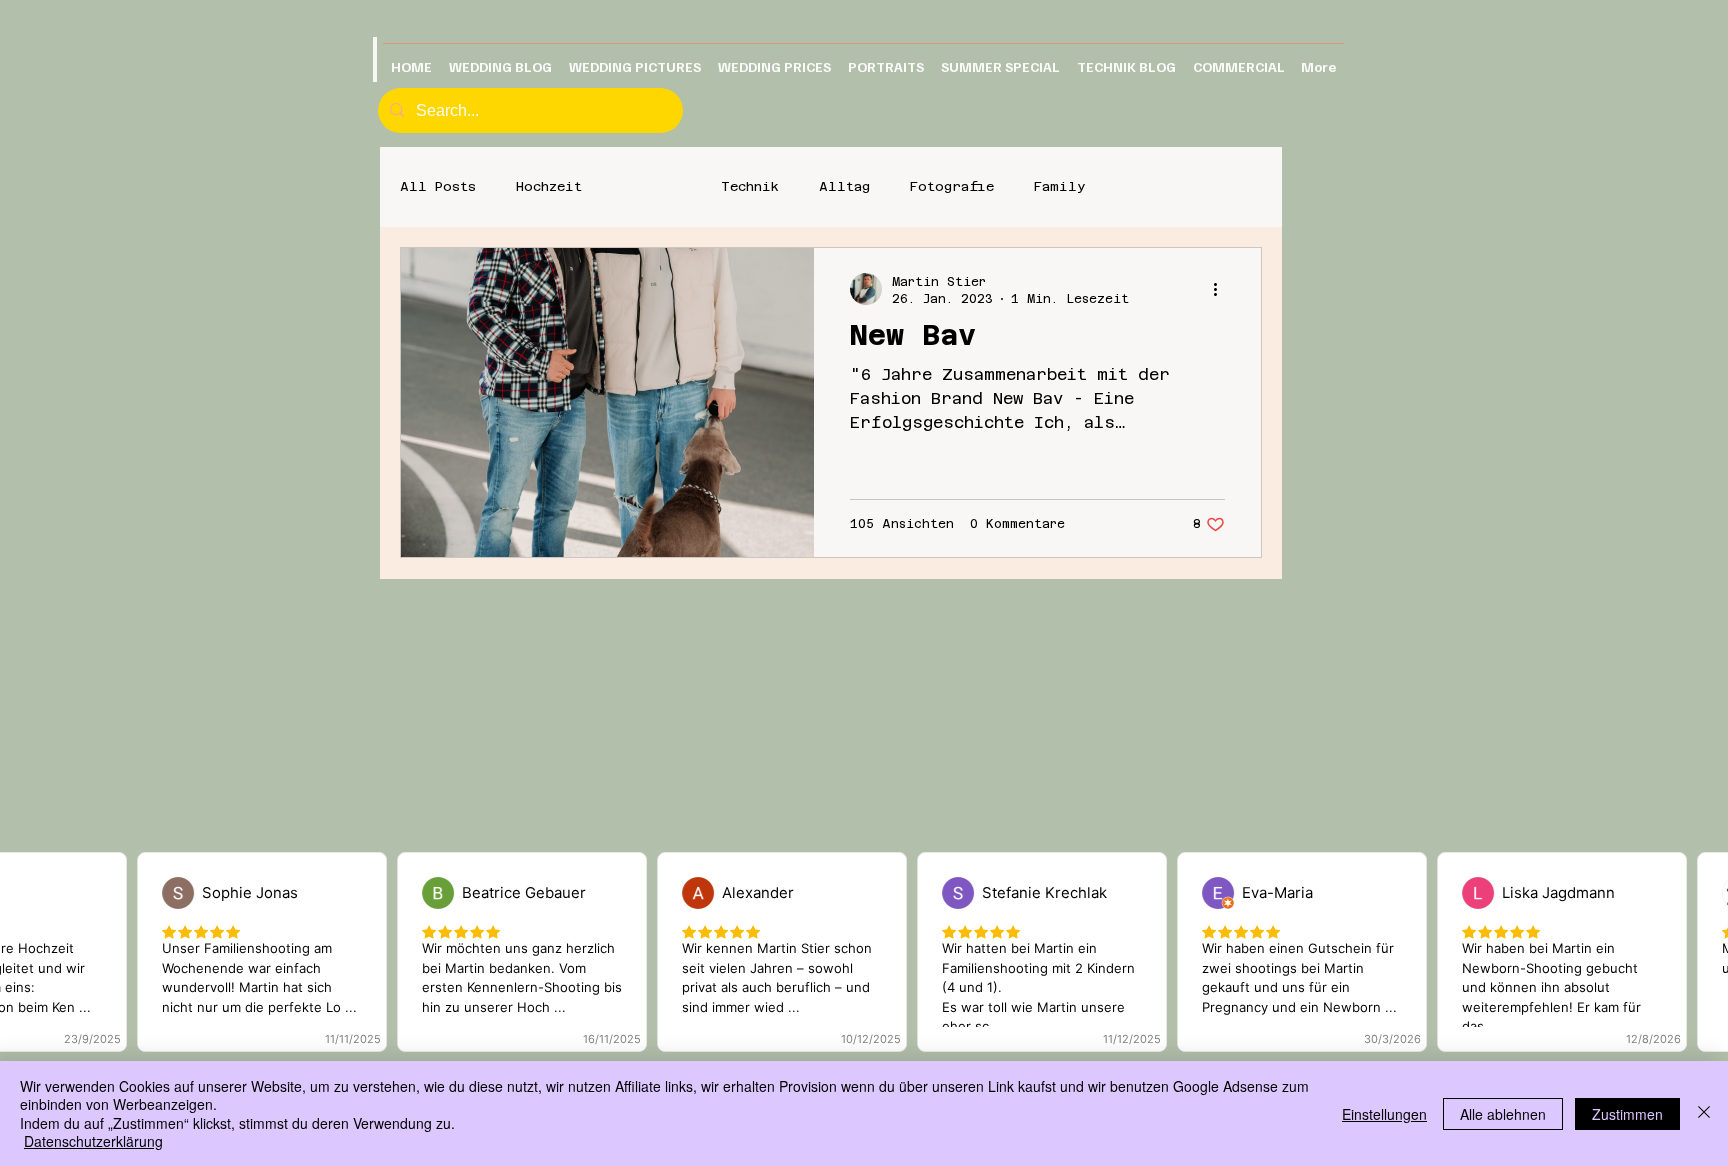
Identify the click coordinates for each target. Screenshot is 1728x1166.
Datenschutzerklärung (93, 1141)
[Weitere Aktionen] (1222, 289)
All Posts (438, 186)
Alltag (844, 186)
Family (1059, 186)
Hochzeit (549, 186)
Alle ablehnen (1503, 1114)
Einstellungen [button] (1384, 1114)
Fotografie (952, 186)
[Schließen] (1704, 1113)
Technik (750, 186)
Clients (651, 186)
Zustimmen (1627, 1114)
